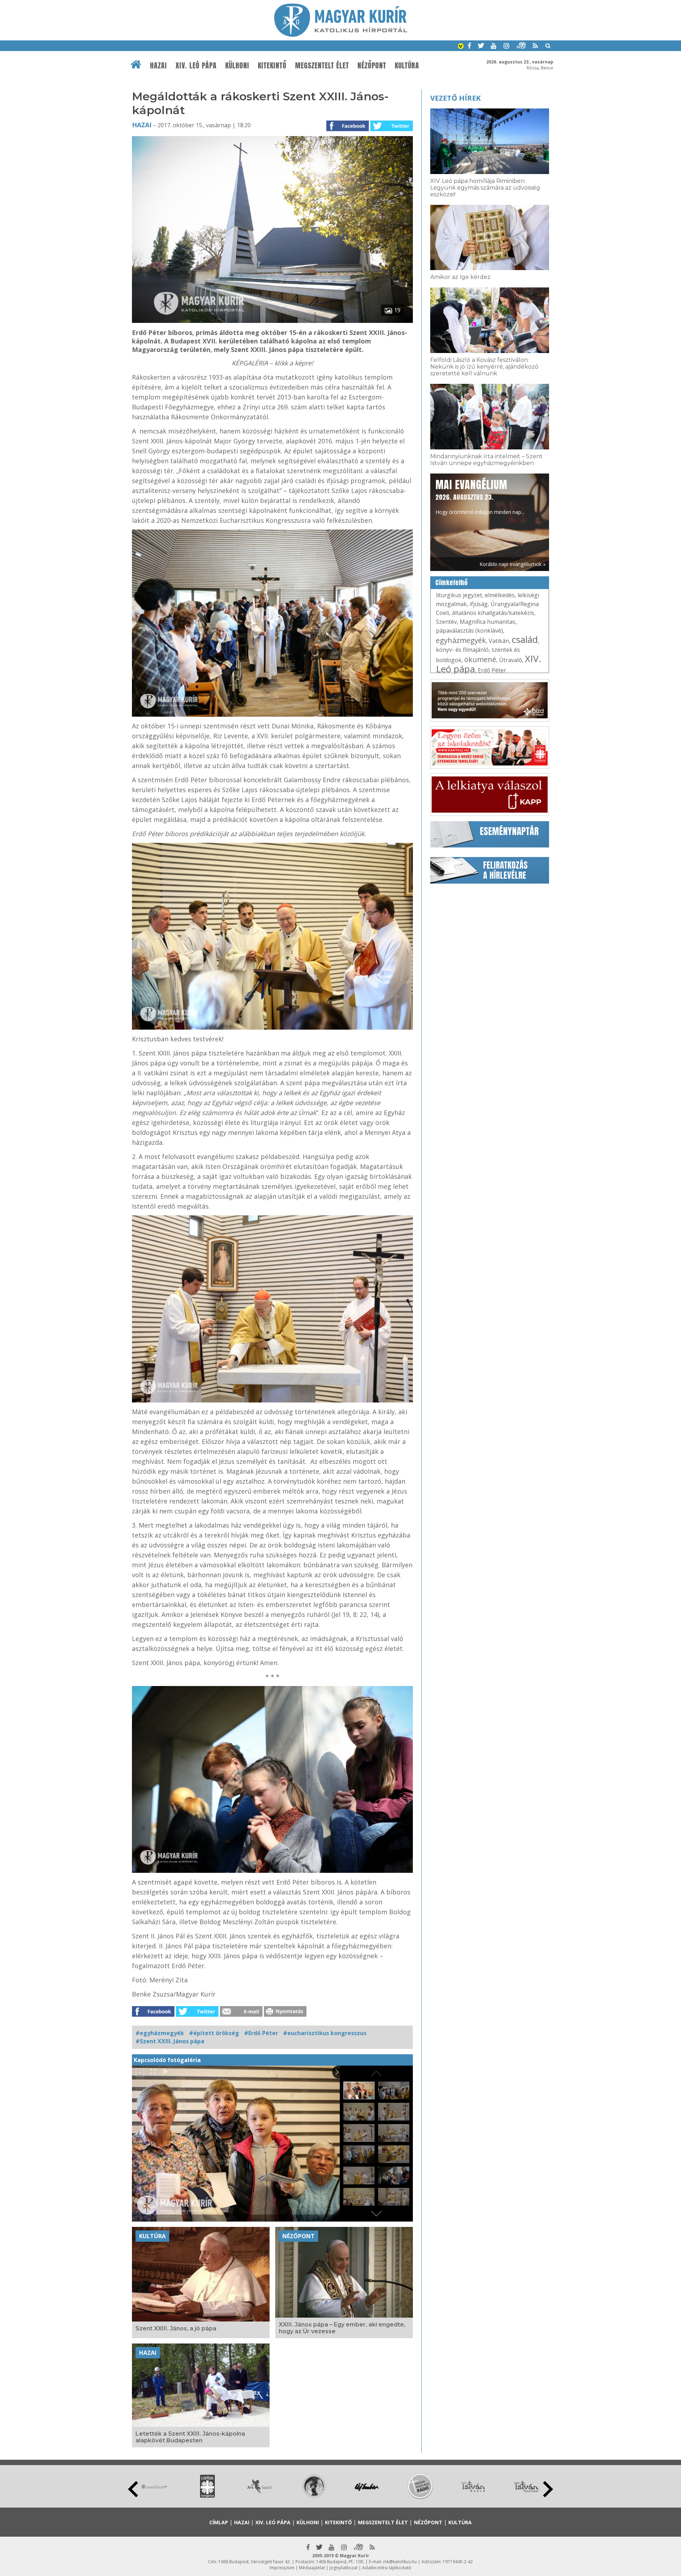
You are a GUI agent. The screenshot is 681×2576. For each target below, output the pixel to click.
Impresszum (282, 2568)
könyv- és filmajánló (462, 650)
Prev (133, 2489)
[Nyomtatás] (285, 2015)
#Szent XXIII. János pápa (170, 2041)
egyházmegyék (461, 640)
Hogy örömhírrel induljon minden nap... (480, 496)
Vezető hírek (455, 98)
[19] (272, 321)
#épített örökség (214, 2033)
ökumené (480, 659)
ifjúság (479, 604)
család (525, 639)
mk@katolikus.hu (400, 2562)
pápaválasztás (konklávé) (469, 631)
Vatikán (499, 641)
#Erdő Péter (261, 2033)
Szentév (446, 622)
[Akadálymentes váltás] (461, 47)
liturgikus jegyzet (459, 595)
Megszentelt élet (322, 66)
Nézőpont (372, 66)
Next (548, 2489)
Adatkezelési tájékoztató (387, 2568)
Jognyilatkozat (344, 2568)
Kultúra (407, 66)
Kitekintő (272, 66)
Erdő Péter (492, 670)
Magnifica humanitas (488, 622)
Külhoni (237, 66)
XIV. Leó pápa (196, 66)
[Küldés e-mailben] (241, 2015)
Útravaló (511, 660)
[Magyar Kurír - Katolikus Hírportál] (341, 35)
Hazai (159, 66)
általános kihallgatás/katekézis (493, 613)
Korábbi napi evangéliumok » (513, 564)
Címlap (219, 2522)
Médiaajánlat (312, 2568)
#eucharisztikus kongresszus (325, 2033)
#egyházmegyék (160, 2033)
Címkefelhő (452, 583)
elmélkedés (500, 595)
